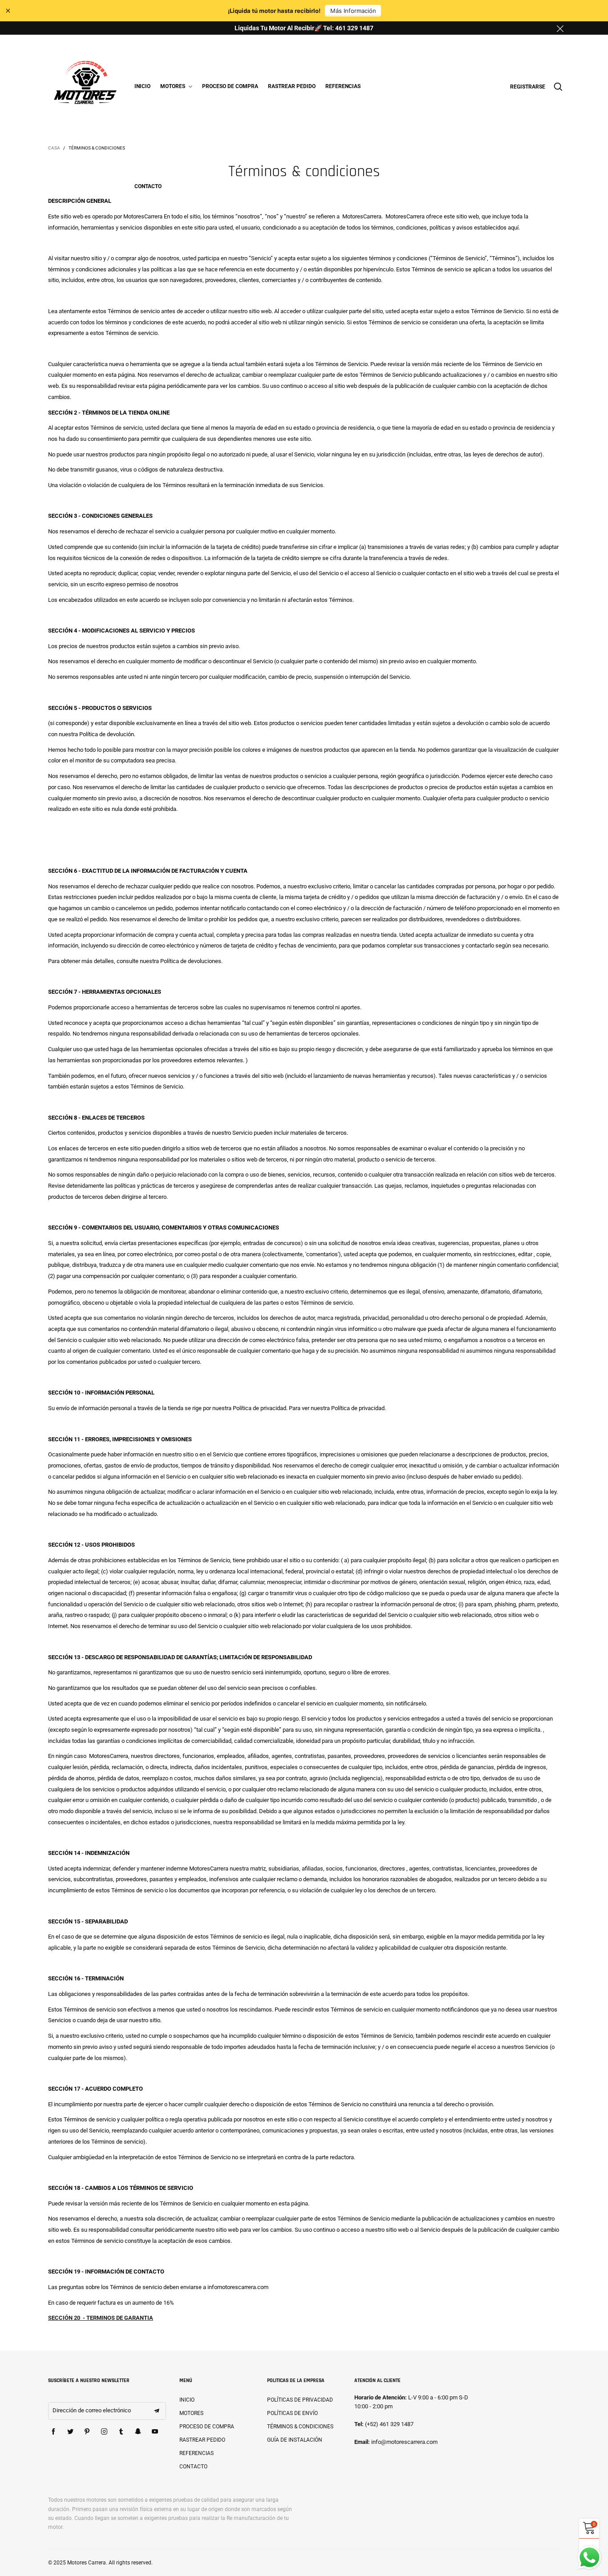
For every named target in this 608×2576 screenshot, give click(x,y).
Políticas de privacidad (300, 2400)
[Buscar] (558, 87)
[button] (157, 2411)
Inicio (142, 86)
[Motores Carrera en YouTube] (155, 2432)
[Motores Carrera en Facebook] (53, 2432)
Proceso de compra (230, 86)
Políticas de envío (292, 2413)
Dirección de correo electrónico (92, 2410)
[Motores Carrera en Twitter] (70, 2432)
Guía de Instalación (295, 2440)
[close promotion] (560, 28)
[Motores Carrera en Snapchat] (138, 2432)
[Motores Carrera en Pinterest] (87, 2432)
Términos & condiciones (300, 2427)
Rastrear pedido (292, 86)
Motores (173, 86)
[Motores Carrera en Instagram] (104, 2432)
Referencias (343, 86)
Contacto (148, 186)
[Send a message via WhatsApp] (590, 2558)
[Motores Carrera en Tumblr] (121, 2432)
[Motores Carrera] (85, 85)
